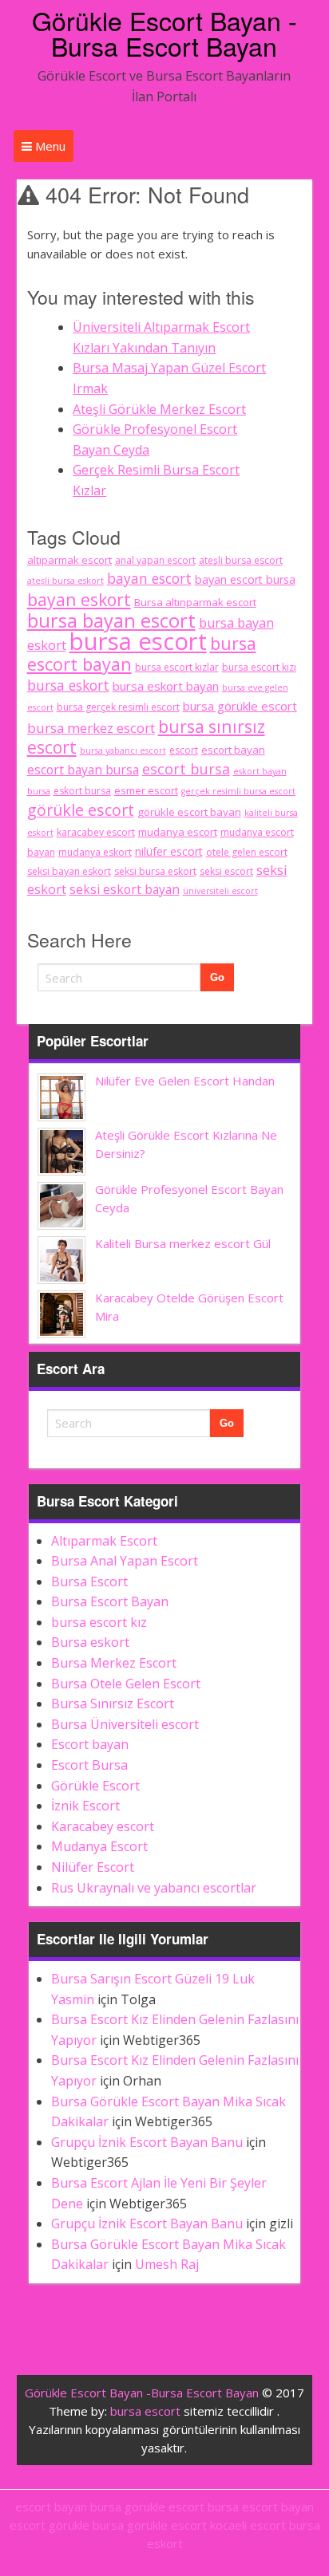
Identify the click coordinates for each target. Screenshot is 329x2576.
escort (184, 750)
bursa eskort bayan (166, 686)
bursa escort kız (99, 1622)
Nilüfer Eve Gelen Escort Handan (185, 1081)
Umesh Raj (167, 2264)
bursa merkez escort (91, 728)
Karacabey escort (103, 1826)
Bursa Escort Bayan (110, 1601)
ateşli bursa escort (241, 560)
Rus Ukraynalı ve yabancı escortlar (154, 1888)
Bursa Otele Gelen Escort (126, 1684)
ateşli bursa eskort (65, 581)
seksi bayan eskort (69, 871)
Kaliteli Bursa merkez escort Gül (183, 1243)
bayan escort (149, 578)
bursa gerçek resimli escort (118, 707)
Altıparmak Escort (104, 1541)
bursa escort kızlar (177, 667)
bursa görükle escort (240, 706)
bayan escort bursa (245, 579)
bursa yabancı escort (123, 750)
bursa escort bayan (261, 2507)
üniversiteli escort (220, 891)
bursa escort (138, 641)
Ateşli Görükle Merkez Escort (159, 409)
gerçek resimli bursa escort (238, 791)
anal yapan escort (155, 560)
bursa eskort (68, 685)
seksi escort (226, 871)
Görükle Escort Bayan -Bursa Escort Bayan (164, 33)
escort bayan (233, 750)
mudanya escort (178, 832)
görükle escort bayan (189, 812)
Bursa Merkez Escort (114, 1663)
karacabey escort (96, 832)
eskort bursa (82, 791)
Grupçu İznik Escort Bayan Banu (147, 2142)
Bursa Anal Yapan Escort (125, 1561)
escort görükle (50, 2525)
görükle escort (81, 810)
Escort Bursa (89, 1765)
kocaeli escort (248, 2525)
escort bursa (186, 769)
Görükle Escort (95, 1786)
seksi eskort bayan (125, 889)
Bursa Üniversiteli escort (125, 1724)
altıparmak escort (69, 560)
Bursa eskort (90, 1642)
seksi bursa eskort (155, 871)
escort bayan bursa (83, 770)
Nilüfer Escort (93, 1867)
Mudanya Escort (99, 1846)
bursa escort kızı (259, 667)
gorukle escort (164, 2507)
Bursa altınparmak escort (195, 602)
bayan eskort (79, 599)
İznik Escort (85, 1806)
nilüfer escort (169, 851)
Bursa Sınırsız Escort (113, 1704)
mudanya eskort (95, 852)
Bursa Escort (89, 1581)
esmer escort (146, 790)
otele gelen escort (247, 852)
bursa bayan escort (111, 620)
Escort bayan (90, 1744)
